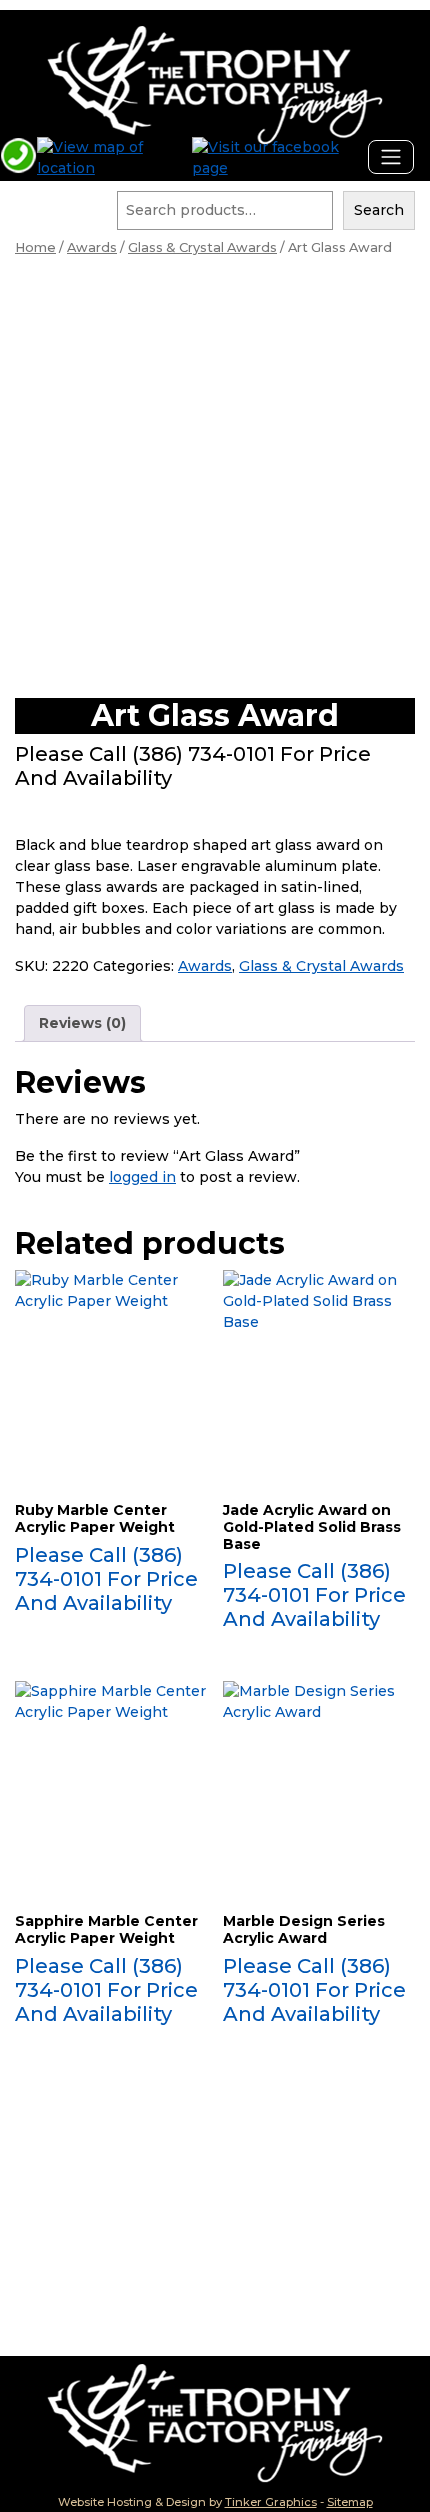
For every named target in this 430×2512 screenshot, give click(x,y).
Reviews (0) (82, 1023)
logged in (142, 1177)
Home (35, 247)
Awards (92, 247)
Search (379, 210)
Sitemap (350, 2502)
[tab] (82, 1023)
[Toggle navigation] (391, 157)
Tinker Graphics (271, 2502)
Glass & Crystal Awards (202, 247)
